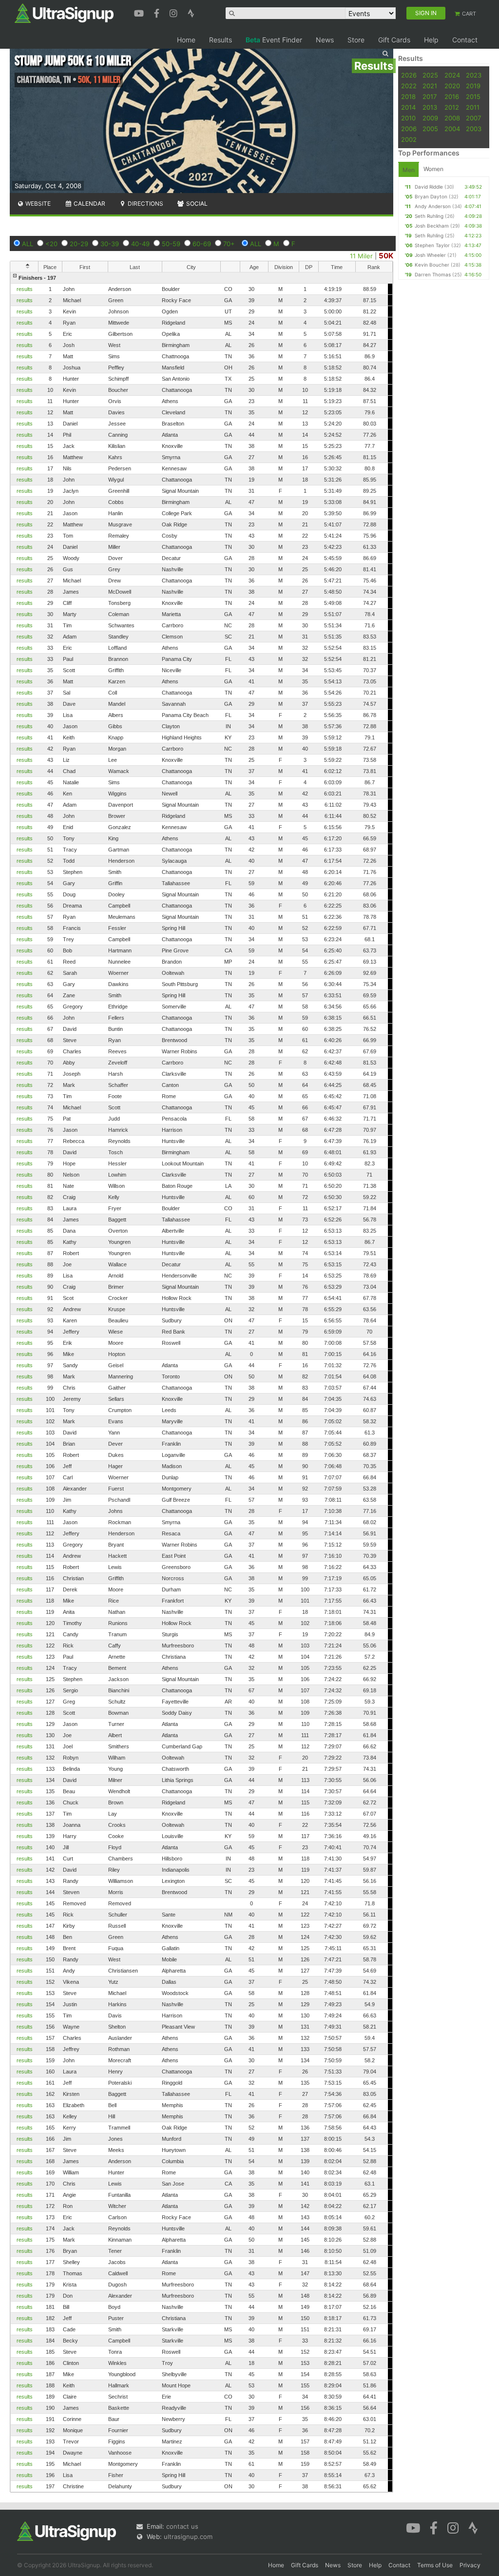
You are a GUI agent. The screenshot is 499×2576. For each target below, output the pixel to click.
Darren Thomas (433, 274)
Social (196, 203)
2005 (430, 129)
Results (221, 40)
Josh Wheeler (430, 255)
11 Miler (361, 256)
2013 (430, 107)
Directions (145, 203)
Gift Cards (394, 40)
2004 (452, 129)
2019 (473, 86)
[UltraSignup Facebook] (158, 12)
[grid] (202, 1382)
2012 (452, 107)
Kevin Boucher (432, 265)
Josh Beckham (432, 226)
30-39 (110, 244)
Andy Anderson (433, 206)
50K (386, 256)
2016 (452, 97)
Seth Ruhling (429, 216)
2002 (409, 139)
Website (37, 203)
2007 (473, 118)
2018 (408, 97)
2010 (408, 118)
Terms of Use (435, 2565)
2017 (430, 97)
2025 (430, 75)
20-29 (79, 244)
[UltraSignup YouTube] (140, 12)
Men (409, 170)
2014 (408, 107)
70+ (229, 244)
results (25, 289)
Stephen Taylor (432, 245)
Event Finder (274, 40)
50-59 (171, 244)
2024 (452, 75)
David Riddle (429, 187)
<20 (51, 244)
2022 (409, 86)
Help (431, 40)
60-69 (202, 244)
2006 (409, 129)
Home (186, 40)
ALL (28, 244)
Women (433, 169)
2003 (474, 129)
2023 (474, 75)
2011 (473, 107)
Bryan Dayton (431, 196)
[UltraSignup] (64, 13)
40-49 (140, 244)
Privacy (470, 2565)
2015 (473, 97)
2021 (430, 86)
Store (356, 40)
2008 (452, 118)
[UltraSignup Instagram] (175, 12)
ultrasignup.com (188, 2537)
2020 (452, 86)
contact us (182, 2526)
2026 (409, 75)
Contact (465, 40)
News (325, 40)
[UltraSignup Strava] (191, 12)
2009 (430, 118)
